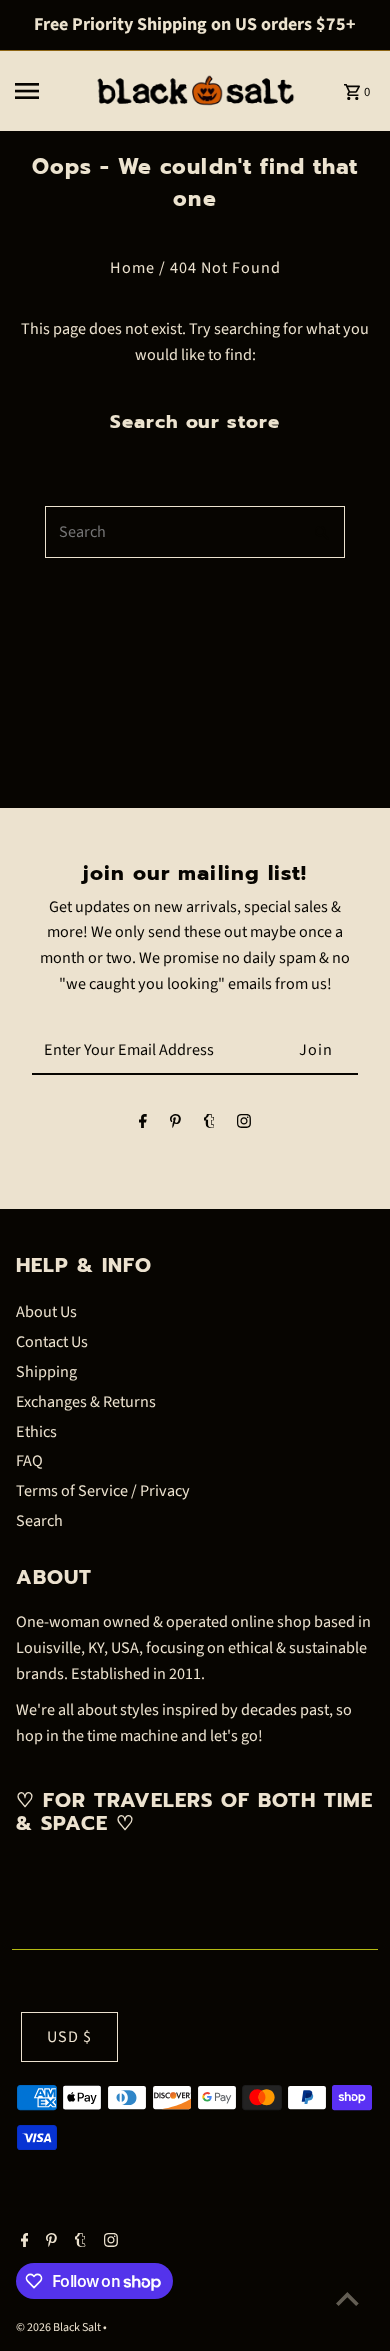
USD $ (69, 2036)
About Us (46, 1311)
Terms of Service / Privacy (103, 1490)
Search (39, 1520)
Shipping (46, 1371)
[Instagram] (244, 1126)
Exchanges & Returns (86, 1401)
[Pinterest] (175, 1126)
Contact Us (52, 1341)
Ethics (36, 1431)
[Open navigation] (47, 91)
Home (132, 267)
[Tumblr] (209, 1126)
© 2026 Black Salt (59, 2327)
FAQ (29, 1460)
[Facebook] (143, 1126)
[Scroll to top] (347, 2298)
